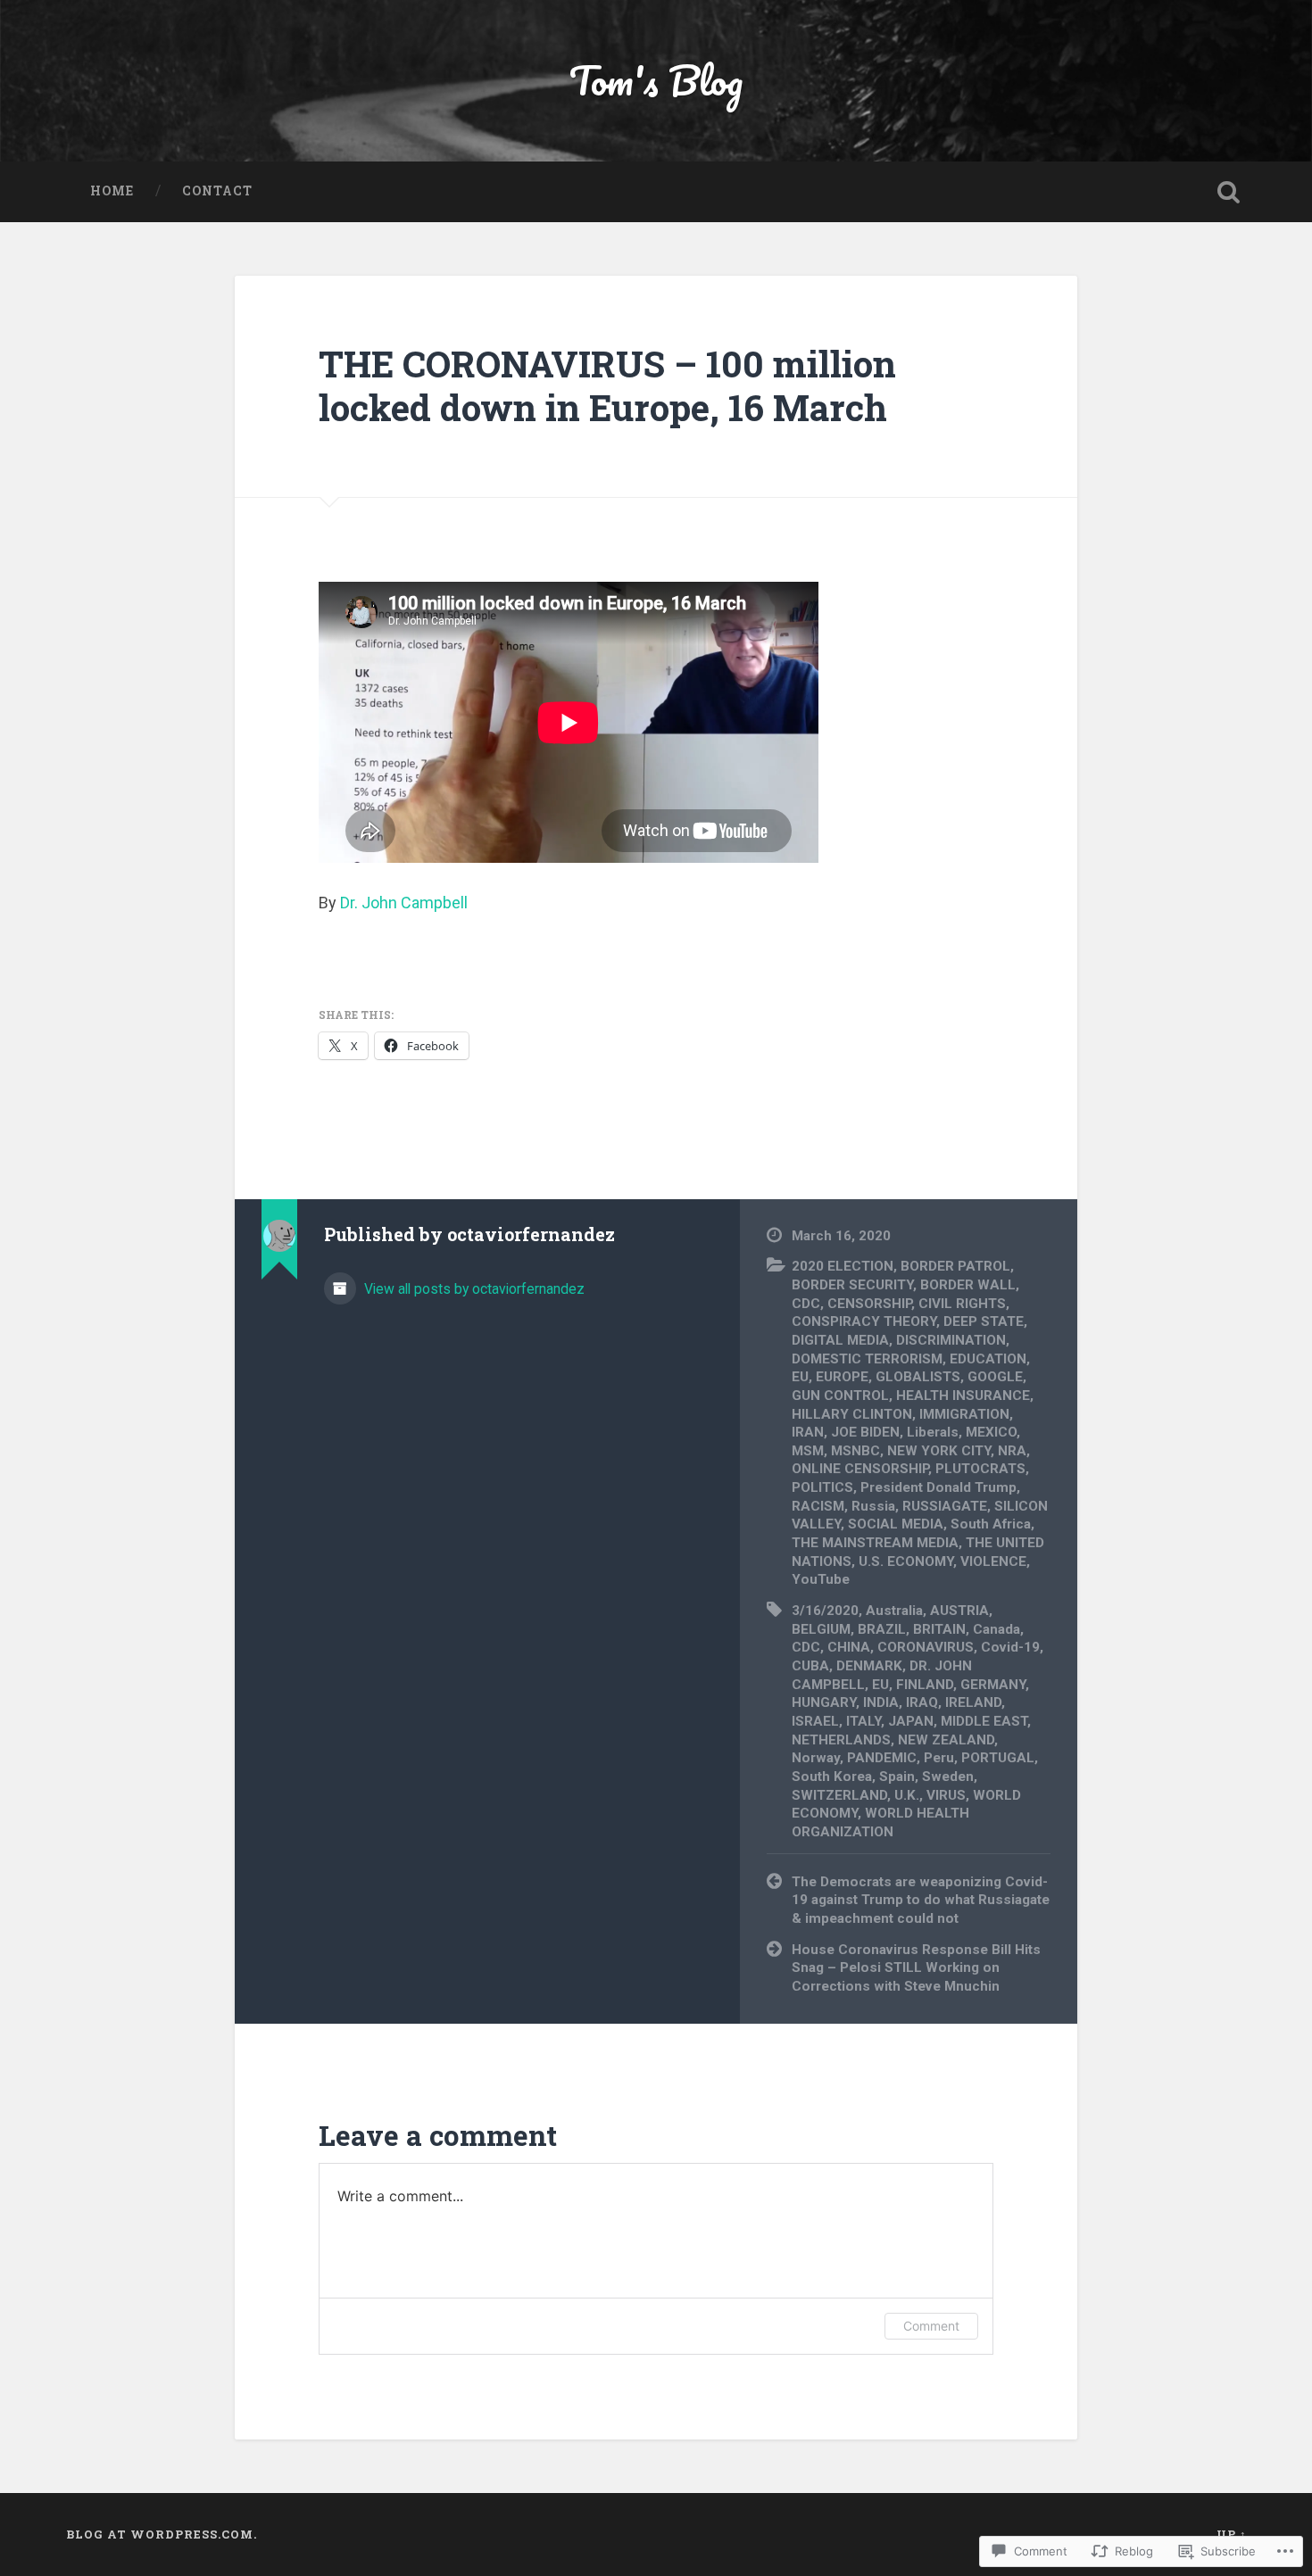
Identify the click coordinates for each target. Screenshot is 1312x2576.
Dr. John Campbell (404, 903)
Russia (873, 1506)
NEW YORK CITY (939, 1451)
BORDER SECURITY (852, 1285)
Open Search (1229, 192)
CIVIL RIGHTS (962, 1304)
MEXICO (991, 1432)
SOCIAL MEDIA (896, 1524)
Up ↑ (1232, 2534)
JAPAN (911, 1721)
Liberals (933, 1432)
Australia (894, 1611)
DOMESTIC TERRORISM (867, 1359)
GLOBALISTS (918, 1377)
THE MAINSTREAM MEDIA (875, 1543)
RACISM (818, 1506)
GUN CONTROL (840, 1396)
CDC (806, 1304)
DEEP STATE (984, 1321)
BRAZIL (882, 1629)
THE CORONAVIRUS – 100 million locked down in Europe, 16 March (607, 385)
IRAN (808, 1432)
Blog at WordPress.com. (162, 2534)
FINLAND (925, 1685)
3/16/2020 (825, 1611)
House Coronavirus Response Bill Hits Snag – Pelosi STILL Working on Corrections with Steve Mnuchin (916, 1968)
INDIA (881, 1702)
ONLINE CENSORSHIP (860, 1469)
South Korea (832, 1777)
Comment (931, 2326)
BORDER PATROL (955, 1266)
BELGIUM (821, 1629)
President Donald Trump (938, 1487)
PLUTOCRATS (980, 1469)
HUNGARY (824, 1702)
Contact (217, 191)
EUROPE (842, 1377)
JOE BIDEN (865, 1432)
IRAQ (922, 1702)
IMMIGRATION (964, 1414)
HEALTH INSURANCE (963, 1396)
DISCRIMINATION (951, 1340)
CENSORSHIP (869, 1304)
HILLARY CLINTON (852, 1414)
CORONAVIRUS (926, 1647)
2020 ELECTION (843, 1266)
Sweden (948, 1777)
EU (800, 1377)
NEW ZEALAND (946, 1740)
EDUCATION (988, 1359)
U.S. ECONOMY (906, 1561)
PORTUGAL (998, 1758)
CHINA (849, 1647)
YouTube (821, 1579)
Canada (996, 1629)
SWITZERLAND (839, 1795)
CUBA (810, 1666)
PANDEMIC (882, 1758)
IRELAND (973, 1702)
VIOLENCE (993, 1561)
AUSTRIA (959, 1611)
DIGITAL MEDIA (840, 1340)
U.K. (907, 1795)
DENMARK (869, 1666)
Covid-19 (1010, 1647)
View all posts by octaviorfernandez (473, 1289)
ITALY (864, 1721)
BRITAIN (939, 1629)
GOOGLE (995, 1377)
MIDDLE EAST (984, 1721)
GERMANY (993, 1685)
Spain (897, 1777)
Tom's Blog (656, 80)
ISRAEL (815, 1721)
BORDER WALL (968, 1285)
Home (112, 191)
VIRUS (946, 1795)
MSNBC (855, 1451)
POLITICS (822, 1487)
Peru (939, 1758)
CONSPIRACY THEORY (864, 1321)
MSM (808, 1451)
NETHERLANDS (841, 1740)
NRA (1012, 1451)
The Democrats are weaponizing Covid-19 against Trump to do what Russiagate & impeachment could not (921, 1900)
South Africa (991, 1524)
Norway (816, 1758)
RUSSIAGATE (945, 1506)
